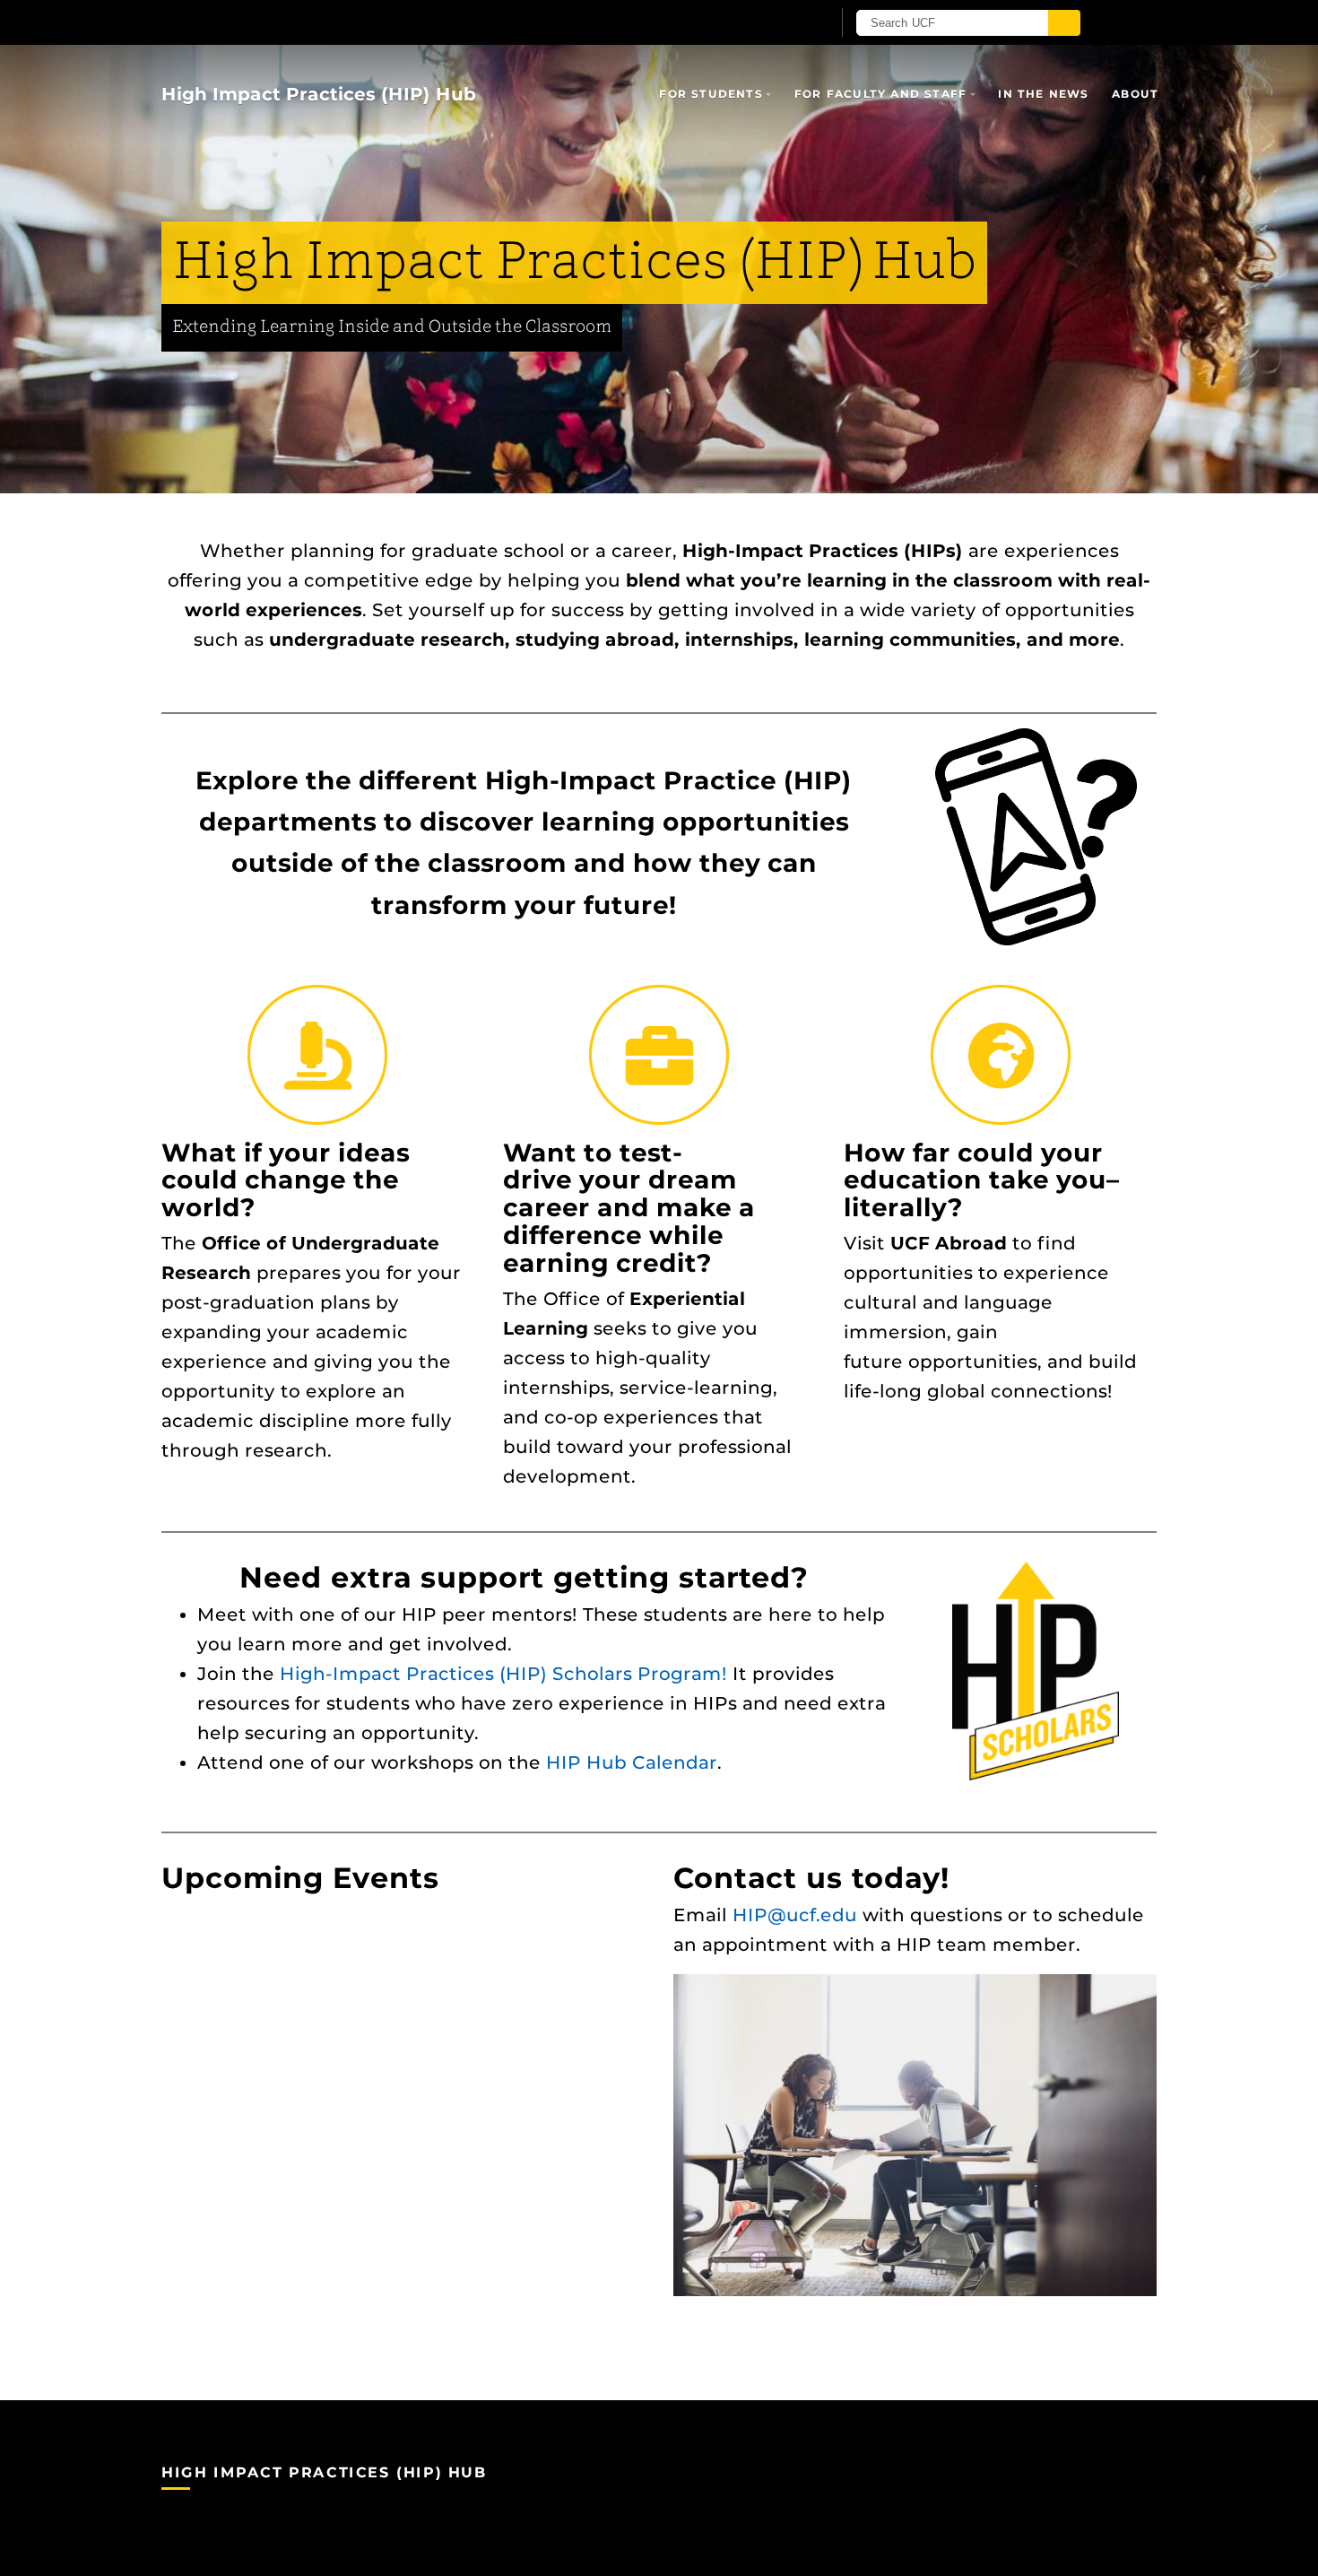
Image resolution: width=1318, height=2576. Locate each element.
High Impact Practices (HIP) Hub (319, 94)
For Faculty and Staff (880, 94)
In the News (1043, 94)
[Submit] (1064, 23)
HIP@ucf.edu (795, 1915)
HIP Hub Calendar (632, 1762)
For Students (711, 94)
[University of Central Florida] (370, 22)
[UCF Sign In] (773, 23)
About (1135, 94)
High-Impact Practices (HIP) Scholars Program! (503, 1674)
